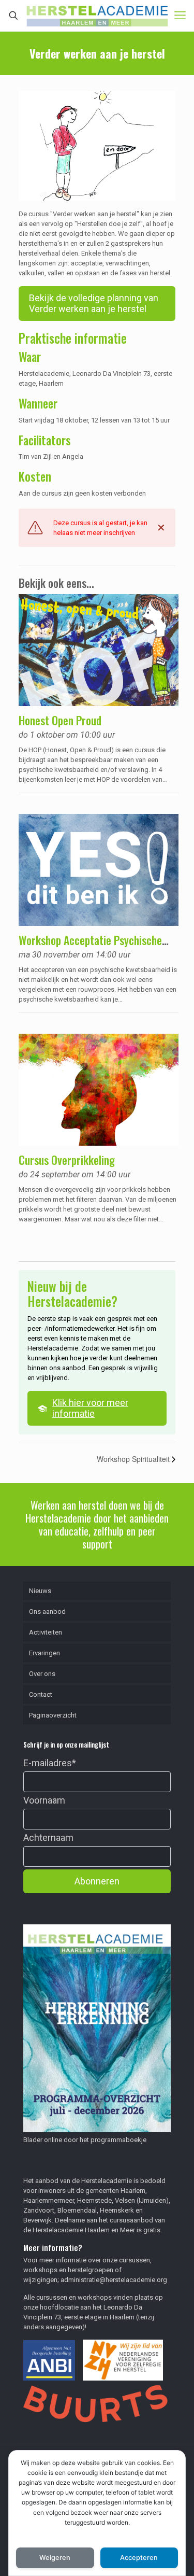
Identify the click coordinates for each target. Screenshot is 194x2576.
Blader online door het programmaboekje (85, 2140)
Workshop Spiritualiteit (134, 1459)
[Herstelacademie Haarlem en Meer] (97, 16)
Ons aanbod (47, 1611)
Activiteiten (46, 1632)
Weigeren (55, 2558)
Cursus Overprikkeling (67, 1160)
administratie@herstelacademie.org (114, 2280)
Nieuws (40, 1591)
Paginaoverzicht (53, 1715)
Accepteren (139, 2558)
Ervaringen (44, 1653)
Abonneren (97, 1881)
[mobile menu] (180, 16)
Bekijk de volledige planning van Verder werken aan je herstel (94, 304)
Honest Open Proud (60, 720)
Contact (41, 1694)
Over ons (42, 1674)
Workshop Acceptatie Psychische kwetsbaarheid (90, 947)
